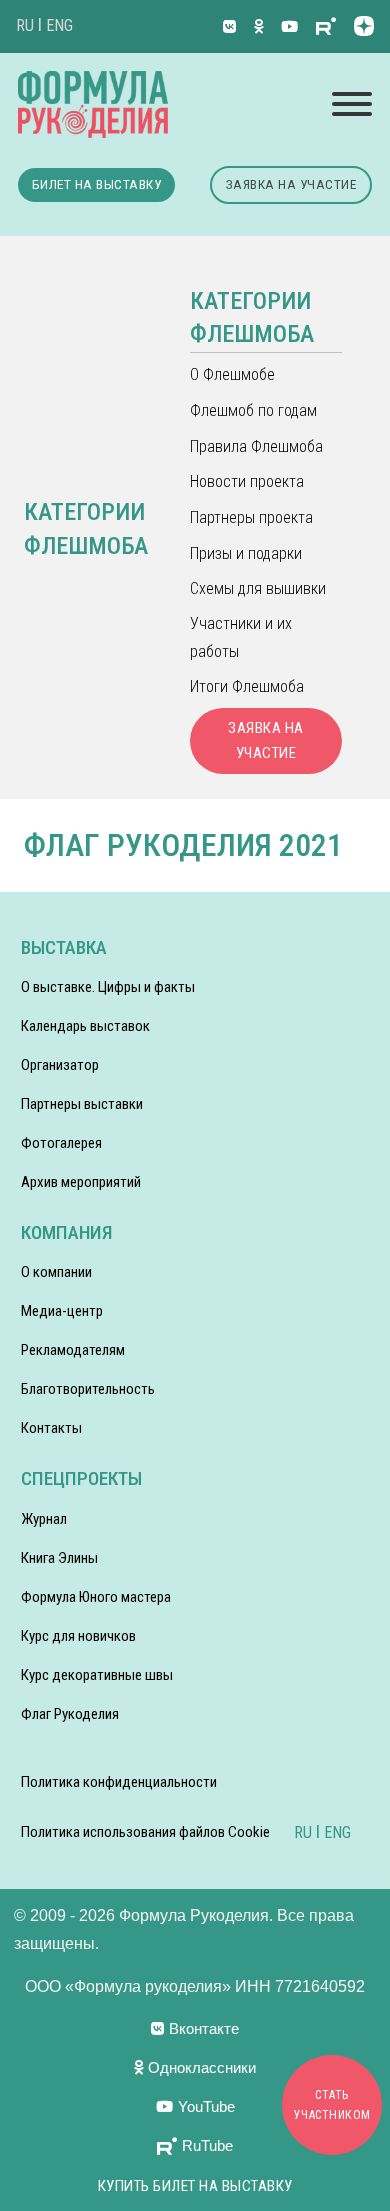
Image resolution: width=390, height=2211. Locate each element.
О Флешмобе (232, 374)
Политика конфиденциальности (119, 1782)
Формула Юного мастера (96, 1597)
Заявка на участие (291, 184)
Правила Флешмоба (256, 446)
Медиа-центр (62, 1311)
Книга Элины (59, 1558)
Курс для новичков (78, 1636)
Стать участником (332, 2105)
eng (59, 25)
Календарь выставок (85, 1026)
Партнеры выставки (82, 1104)
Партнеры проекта (251, 517)
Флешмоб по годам (253, 410)
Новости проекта (247, 481)
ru (25, 25)
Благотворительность (88, 1389)
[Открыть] (352, 104)
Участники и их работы (241, 637)
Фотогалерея (61, 1143)
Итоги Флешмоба (247, 686)
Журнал (44, 1519)
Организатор (60, 1065)
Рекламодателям (73, 1350)
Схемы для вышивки (258, 588)
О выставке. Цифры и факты (108, 987)
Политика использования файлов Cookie (145, 1832)
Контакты (51, 1428)
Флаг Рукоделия (70, 1714)
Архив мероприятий (81, 1182)
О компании (56, 1272)
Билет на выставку (97, 184)
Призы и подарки (246, 553)
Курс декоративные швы (97, 1675)
